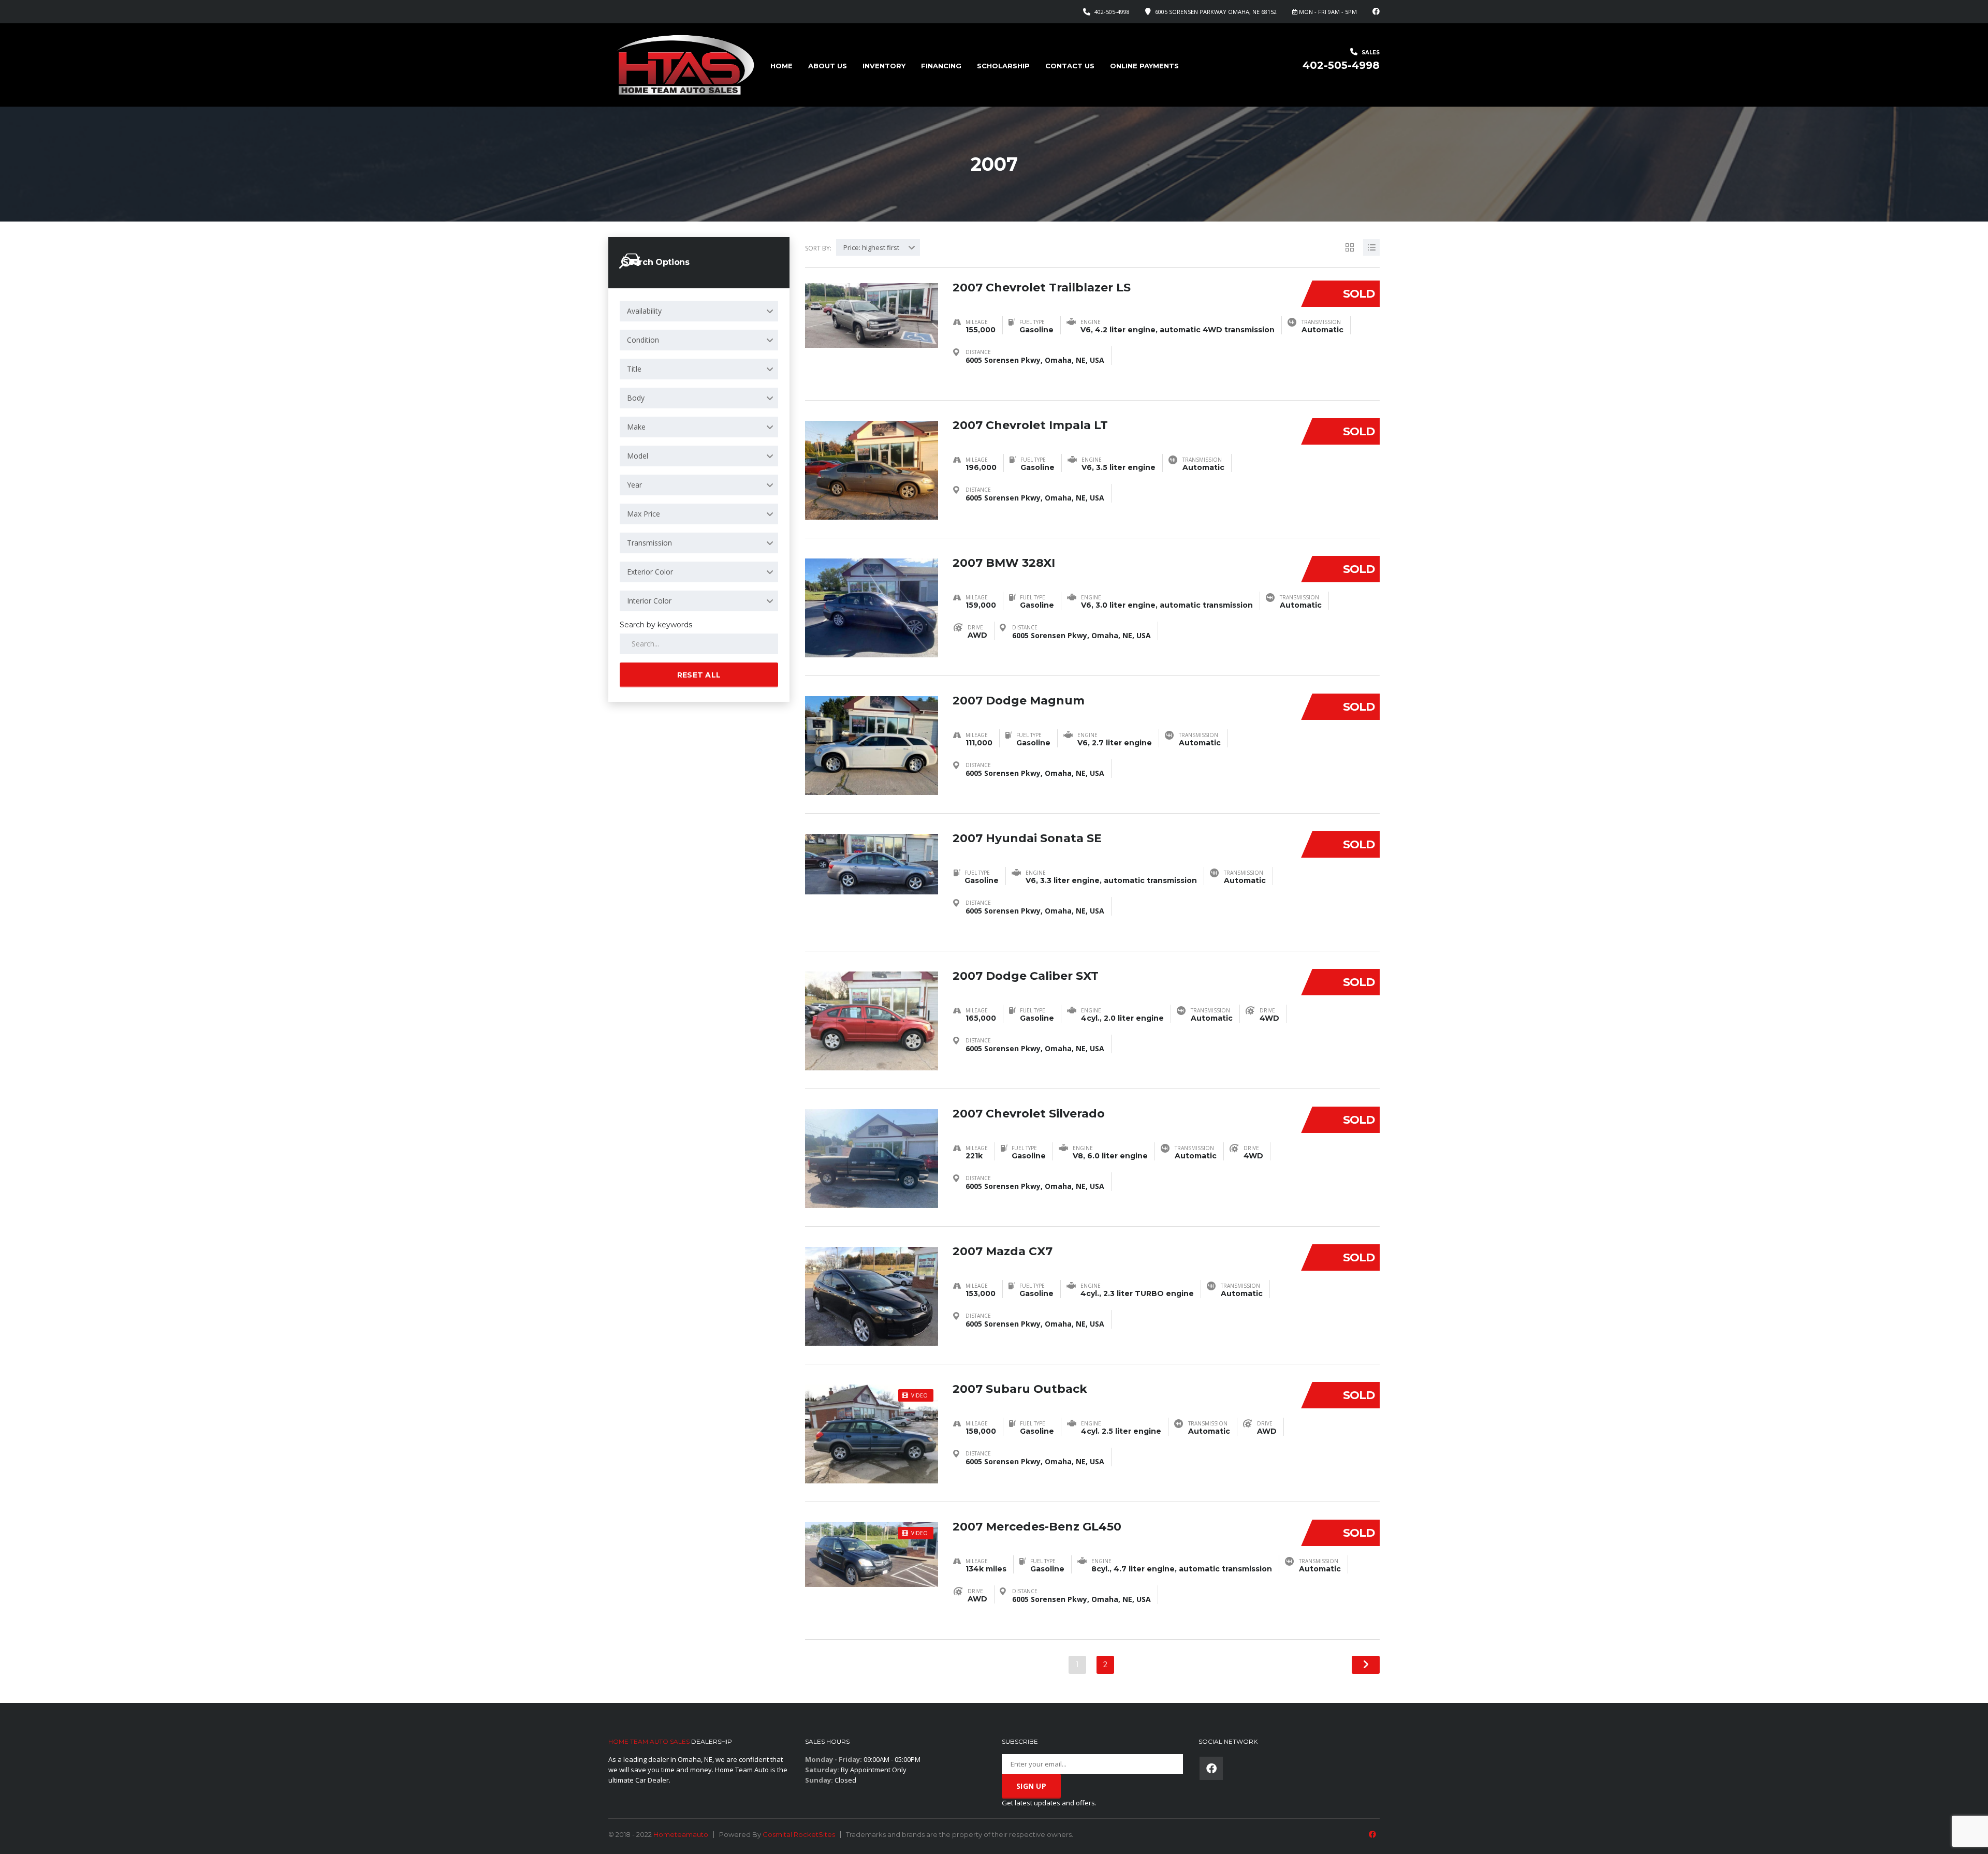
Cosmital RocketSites (799, 1834)
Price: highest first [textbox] (871, 247)
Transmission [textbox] (649, 543)
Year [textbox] (634, 485)
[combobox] (699, 311)
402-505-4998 (1112, 12)
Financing (941, 66)
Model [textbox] (638, 456)
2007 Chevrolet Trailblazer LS (1042, 288)
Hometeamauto (681, 1834)
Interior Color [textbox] (649, 601)
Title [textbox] (634, 369)
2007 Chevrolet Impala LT (1030, 425)
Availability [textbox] (644, 311)
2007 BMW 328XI (1004, 563)
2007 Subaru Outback (1020, 1389)
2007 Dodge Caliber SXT (1026, 976)
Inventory (884, 66)
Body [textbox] (636, 398)
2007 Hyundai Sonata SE (1027, 838)
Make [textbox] (636, 427)
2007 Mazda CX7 (1003, 1251)
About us (828, 66)
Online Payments (1144, 66)
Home (781, 66)
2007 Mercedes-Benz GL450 (1037, 1527)
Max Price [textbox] (644, 514)
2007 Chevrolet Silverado (1029, 1114)
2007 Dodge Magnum (1019, 701)
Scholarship (1003, 66)
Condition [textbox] (643, 340)
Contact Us (1070, 66)
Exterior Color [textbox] (650, 572)
